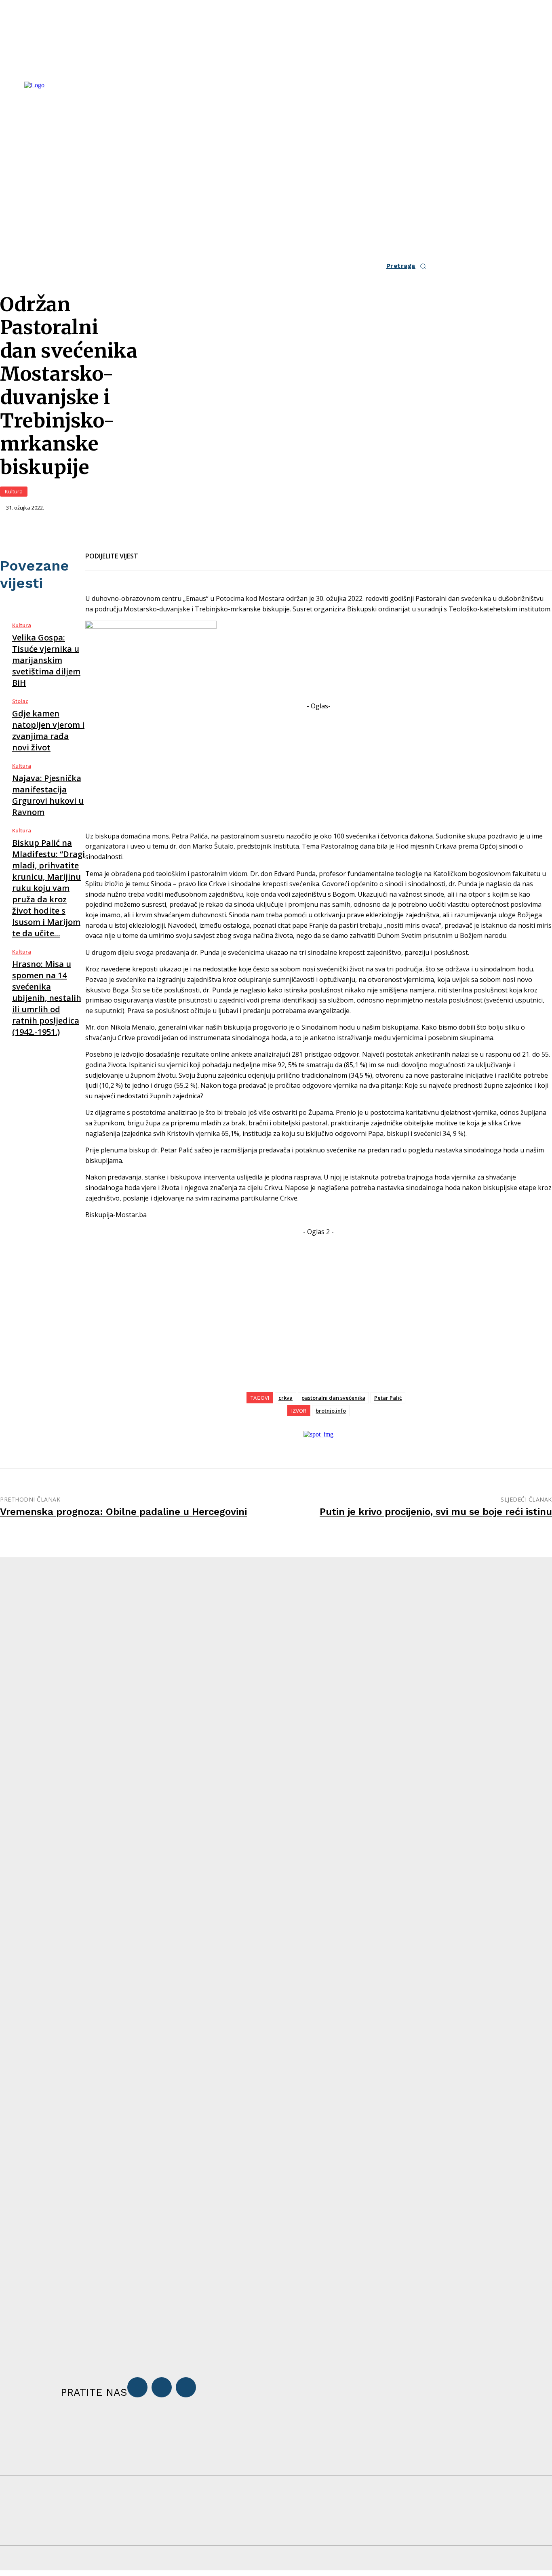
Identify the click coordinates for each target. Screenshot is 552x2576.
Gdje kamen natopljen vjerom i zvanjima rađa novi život (48, 730)
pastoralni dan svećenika (333, 1398)
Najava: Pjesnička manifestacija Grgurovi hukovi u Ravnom (48, 795)
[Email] (181, 551)
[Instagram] (162, 2387)
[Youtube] (186, 2387)
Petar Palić (388, 1398)
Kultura (14, 491)
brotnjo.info (331, 1411)
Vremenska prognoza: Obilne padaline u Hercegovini (123, 1512)
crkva (285, 1398)
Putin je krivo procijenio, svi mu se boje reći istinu (436, 1512)
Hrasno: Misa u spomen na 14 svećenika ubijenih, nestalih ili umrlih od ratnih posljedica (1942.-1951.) (47, 998)
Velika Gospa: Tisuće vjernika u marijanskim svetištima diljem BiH (46, 660)
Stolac (20, 701)
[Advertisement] (319, 768)
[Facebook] (152, 551)
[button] (409, 266)
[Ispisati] (210, 551)
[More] (239, 551)
